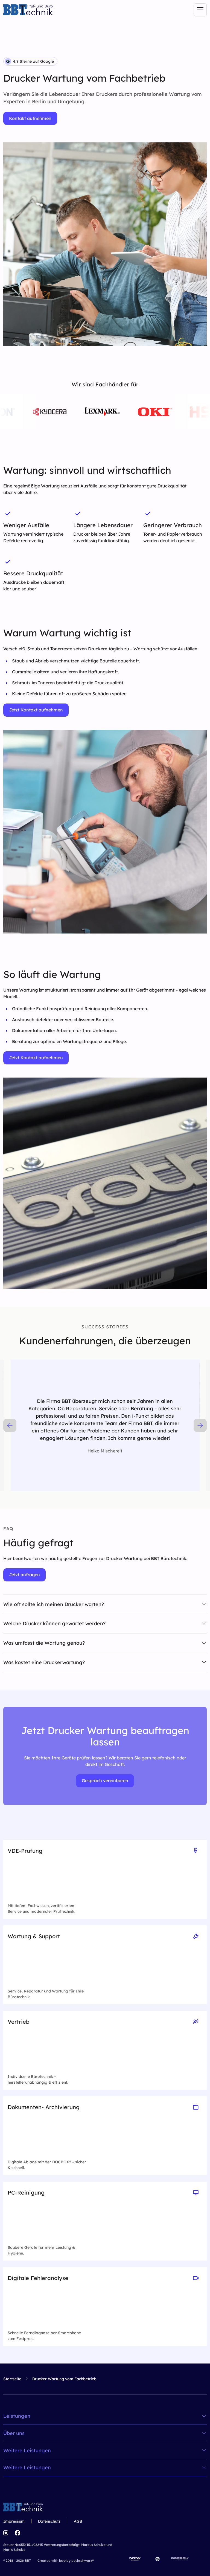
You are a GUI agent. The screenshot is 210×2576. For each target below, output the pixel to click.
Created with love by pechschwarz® (66, 2561)
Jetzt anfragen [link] (24, 1575)
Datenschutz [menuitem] (49, 2521)
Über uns (14, 2433)
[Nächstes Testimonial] (200, 1425)
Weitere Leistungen (27, 2451)
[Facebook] (17, 2533)
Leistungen (17, 2416)
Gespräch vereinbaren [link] (105, 1780)
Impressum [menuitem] (14, 2521)
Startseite (12, 2379)
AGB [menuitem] (78, 2521)
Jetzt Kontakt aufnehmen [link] (36, 710)
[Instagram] (6, 2533)
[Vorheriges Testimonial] (10, 1425)
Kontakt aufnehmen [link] (30, 118)
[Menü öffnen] (200, 10)
